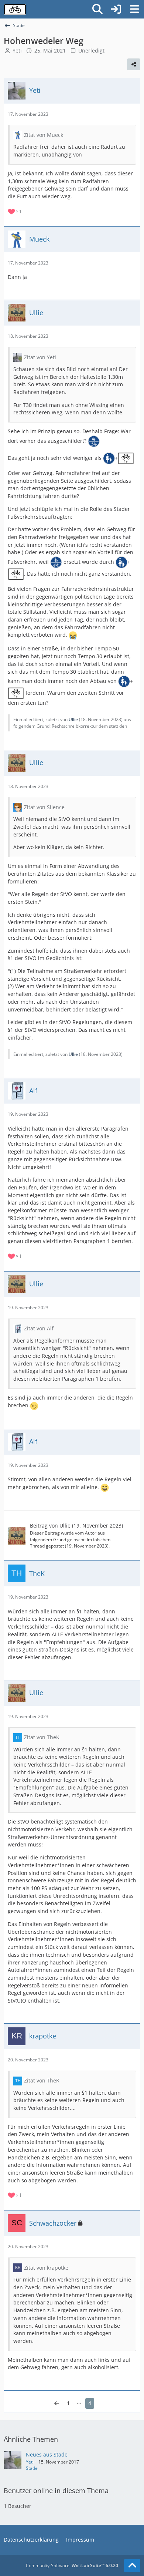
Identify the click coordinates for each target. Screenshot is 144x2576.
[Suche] (97, 9)
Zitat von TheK (42, 1737)
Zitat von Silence (44, 807)
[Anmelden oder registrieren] (116, 9)
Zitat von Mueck (44, 135)
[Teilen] (134, 64)
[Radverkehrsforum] (15, 9)
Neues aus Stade (47, 2454)
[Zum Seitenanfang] (132, 2566)
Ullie (73, 719)
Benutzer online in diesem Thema (56, 2491)
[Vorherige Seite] (56, 2403)
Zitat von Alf (39, 1328)
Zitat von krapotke (46, 2268)
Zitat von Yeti (40, 357)
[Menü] (134, 9)
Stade (32, 2468)
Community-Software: (72, 2565)
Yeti (30, 2462)
